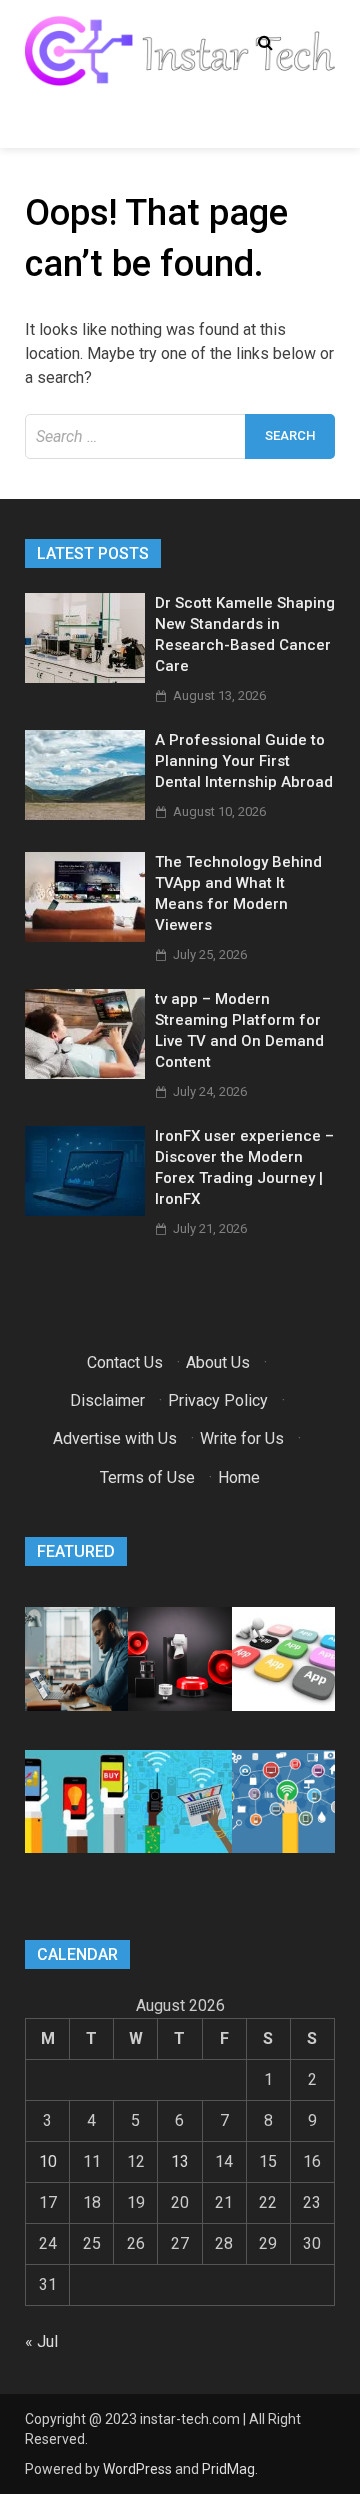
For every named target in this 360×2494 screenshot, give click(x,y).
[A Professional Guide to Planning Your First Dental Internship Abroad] (85, 814)
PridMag (228, 2469)
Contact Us (125, 1362)
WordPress (137, 2469)
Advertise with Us (115, 1438)
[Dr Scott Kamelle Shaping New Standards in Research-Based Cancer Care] (85, 677)
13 (180, 2161)
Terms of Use (147, 1477)
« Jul (41, 2341)
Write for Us (242, 1438)
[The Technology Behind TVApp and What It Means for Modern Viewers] (85, 936)
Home (239, 1477)
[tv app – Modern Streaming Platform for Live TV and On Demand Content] (85, 1073)
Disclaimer (107, 1400)
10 (48, 2161)
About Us (218, 1362)
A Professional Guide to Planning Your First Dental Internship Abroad (244, 761)
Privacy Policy (218, 1400)
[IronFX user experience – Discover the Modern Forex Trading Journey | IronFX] (85, 1210)
